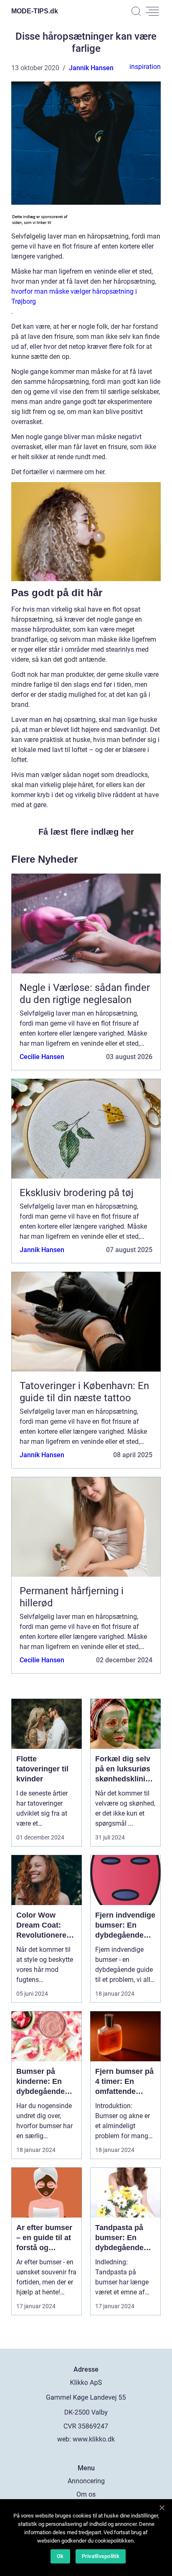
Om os (86, 2494)
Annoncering (86, 2481)
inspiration (145, 67)
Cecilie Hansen (42, 1057)
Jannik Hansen (91, 68)
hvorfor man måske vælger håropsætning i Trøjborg (74, 296)
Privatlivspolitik (101, 2556)
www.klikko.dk (94, 2439)
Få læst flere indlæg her (86, 832)
